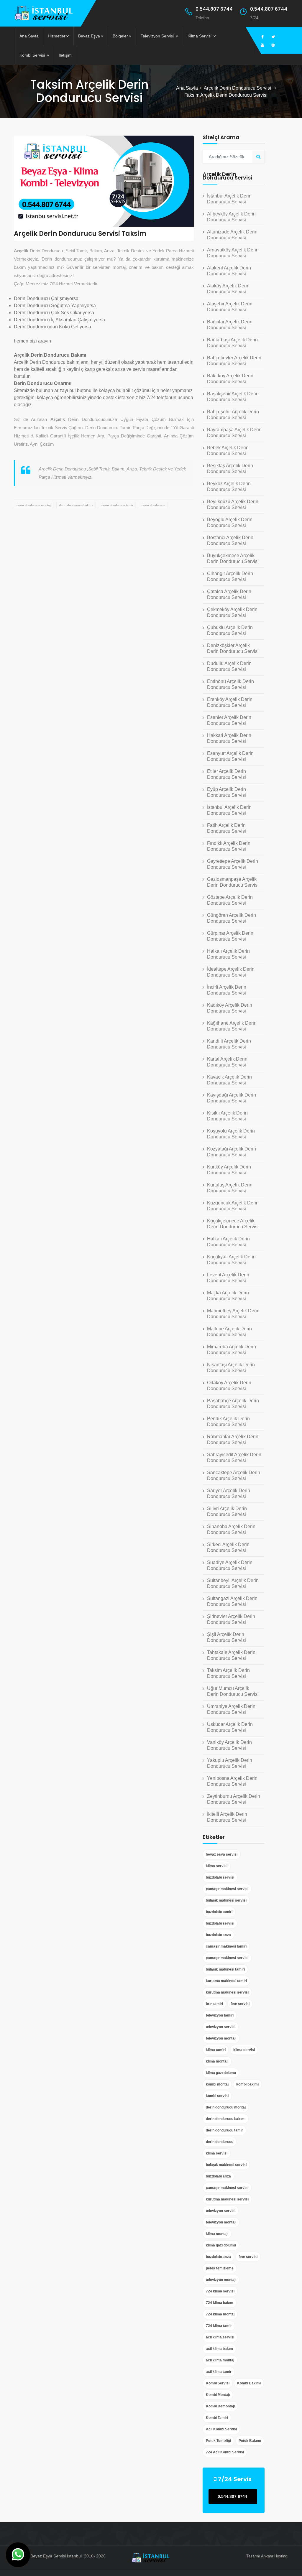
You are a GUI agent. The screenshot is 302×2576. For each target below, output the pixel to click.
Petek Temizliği (218, 2441)
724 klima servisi (220, 2291)
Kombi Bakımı (249, 2383)
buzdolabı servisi (220, 1877)
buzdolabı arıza (218, 1935)
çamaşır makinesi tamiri (226, 1946)
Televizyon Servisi (158, 36)
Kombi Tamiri (217, 2418)
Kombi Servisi (33, 55)
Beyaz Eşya (89, 36)
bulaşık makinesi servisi (226, 1900)
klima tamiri (216, 2050)
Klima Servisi (200, 36)
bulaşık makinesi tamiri (225, 1969)
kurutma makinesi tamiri (226, 1981)
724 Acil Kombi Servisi (225, 2452)
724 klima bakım (220, 2303)
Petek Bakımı (250, 2441)
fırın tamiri (214, 2004)
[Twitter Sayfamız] (273, 37)
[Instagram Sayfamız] (273, 45)
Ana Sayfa (29, 36)
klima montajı (217, 2061)
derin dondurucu (153, 505)
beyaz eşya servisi (222, 1854)
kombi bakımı (247, 2084)
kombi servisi (217, 2096)
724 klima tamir (219, 2326)
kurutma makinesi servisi (227, 1992)
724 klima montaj (220, 2314)
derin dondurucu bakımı (76, 505)
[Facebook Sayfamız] (262, 37)
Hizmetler (57, 36)
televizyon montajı (221, 2038)
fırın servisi (240, 2004)
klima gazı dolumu (221, 2073)
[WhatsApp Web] (18, 2555)
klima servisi (217, 1866)
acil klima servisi (220, 2337)
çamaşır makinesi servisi (227, 1889)
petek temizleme (220, 2268)
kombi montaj (217, 2084)
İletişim (65, 55)
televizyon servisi (221, 2027)
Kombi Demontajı (220, 2406)
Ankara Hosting (274, 2556)
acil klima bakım (219, 2349)
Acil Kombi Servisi (221, 2429)
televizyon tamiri (220, 2015)
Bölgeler (120, 36)
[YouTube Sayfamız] (262, 45)
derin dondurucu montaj (34, 505)
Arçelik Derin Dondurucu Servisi (238, 88)
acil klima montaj (220, 2360)
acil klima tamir (219, 2372)
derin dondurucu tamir (117, 505)
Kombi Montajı (218, 2395)
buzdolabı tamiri (219, 1912)
